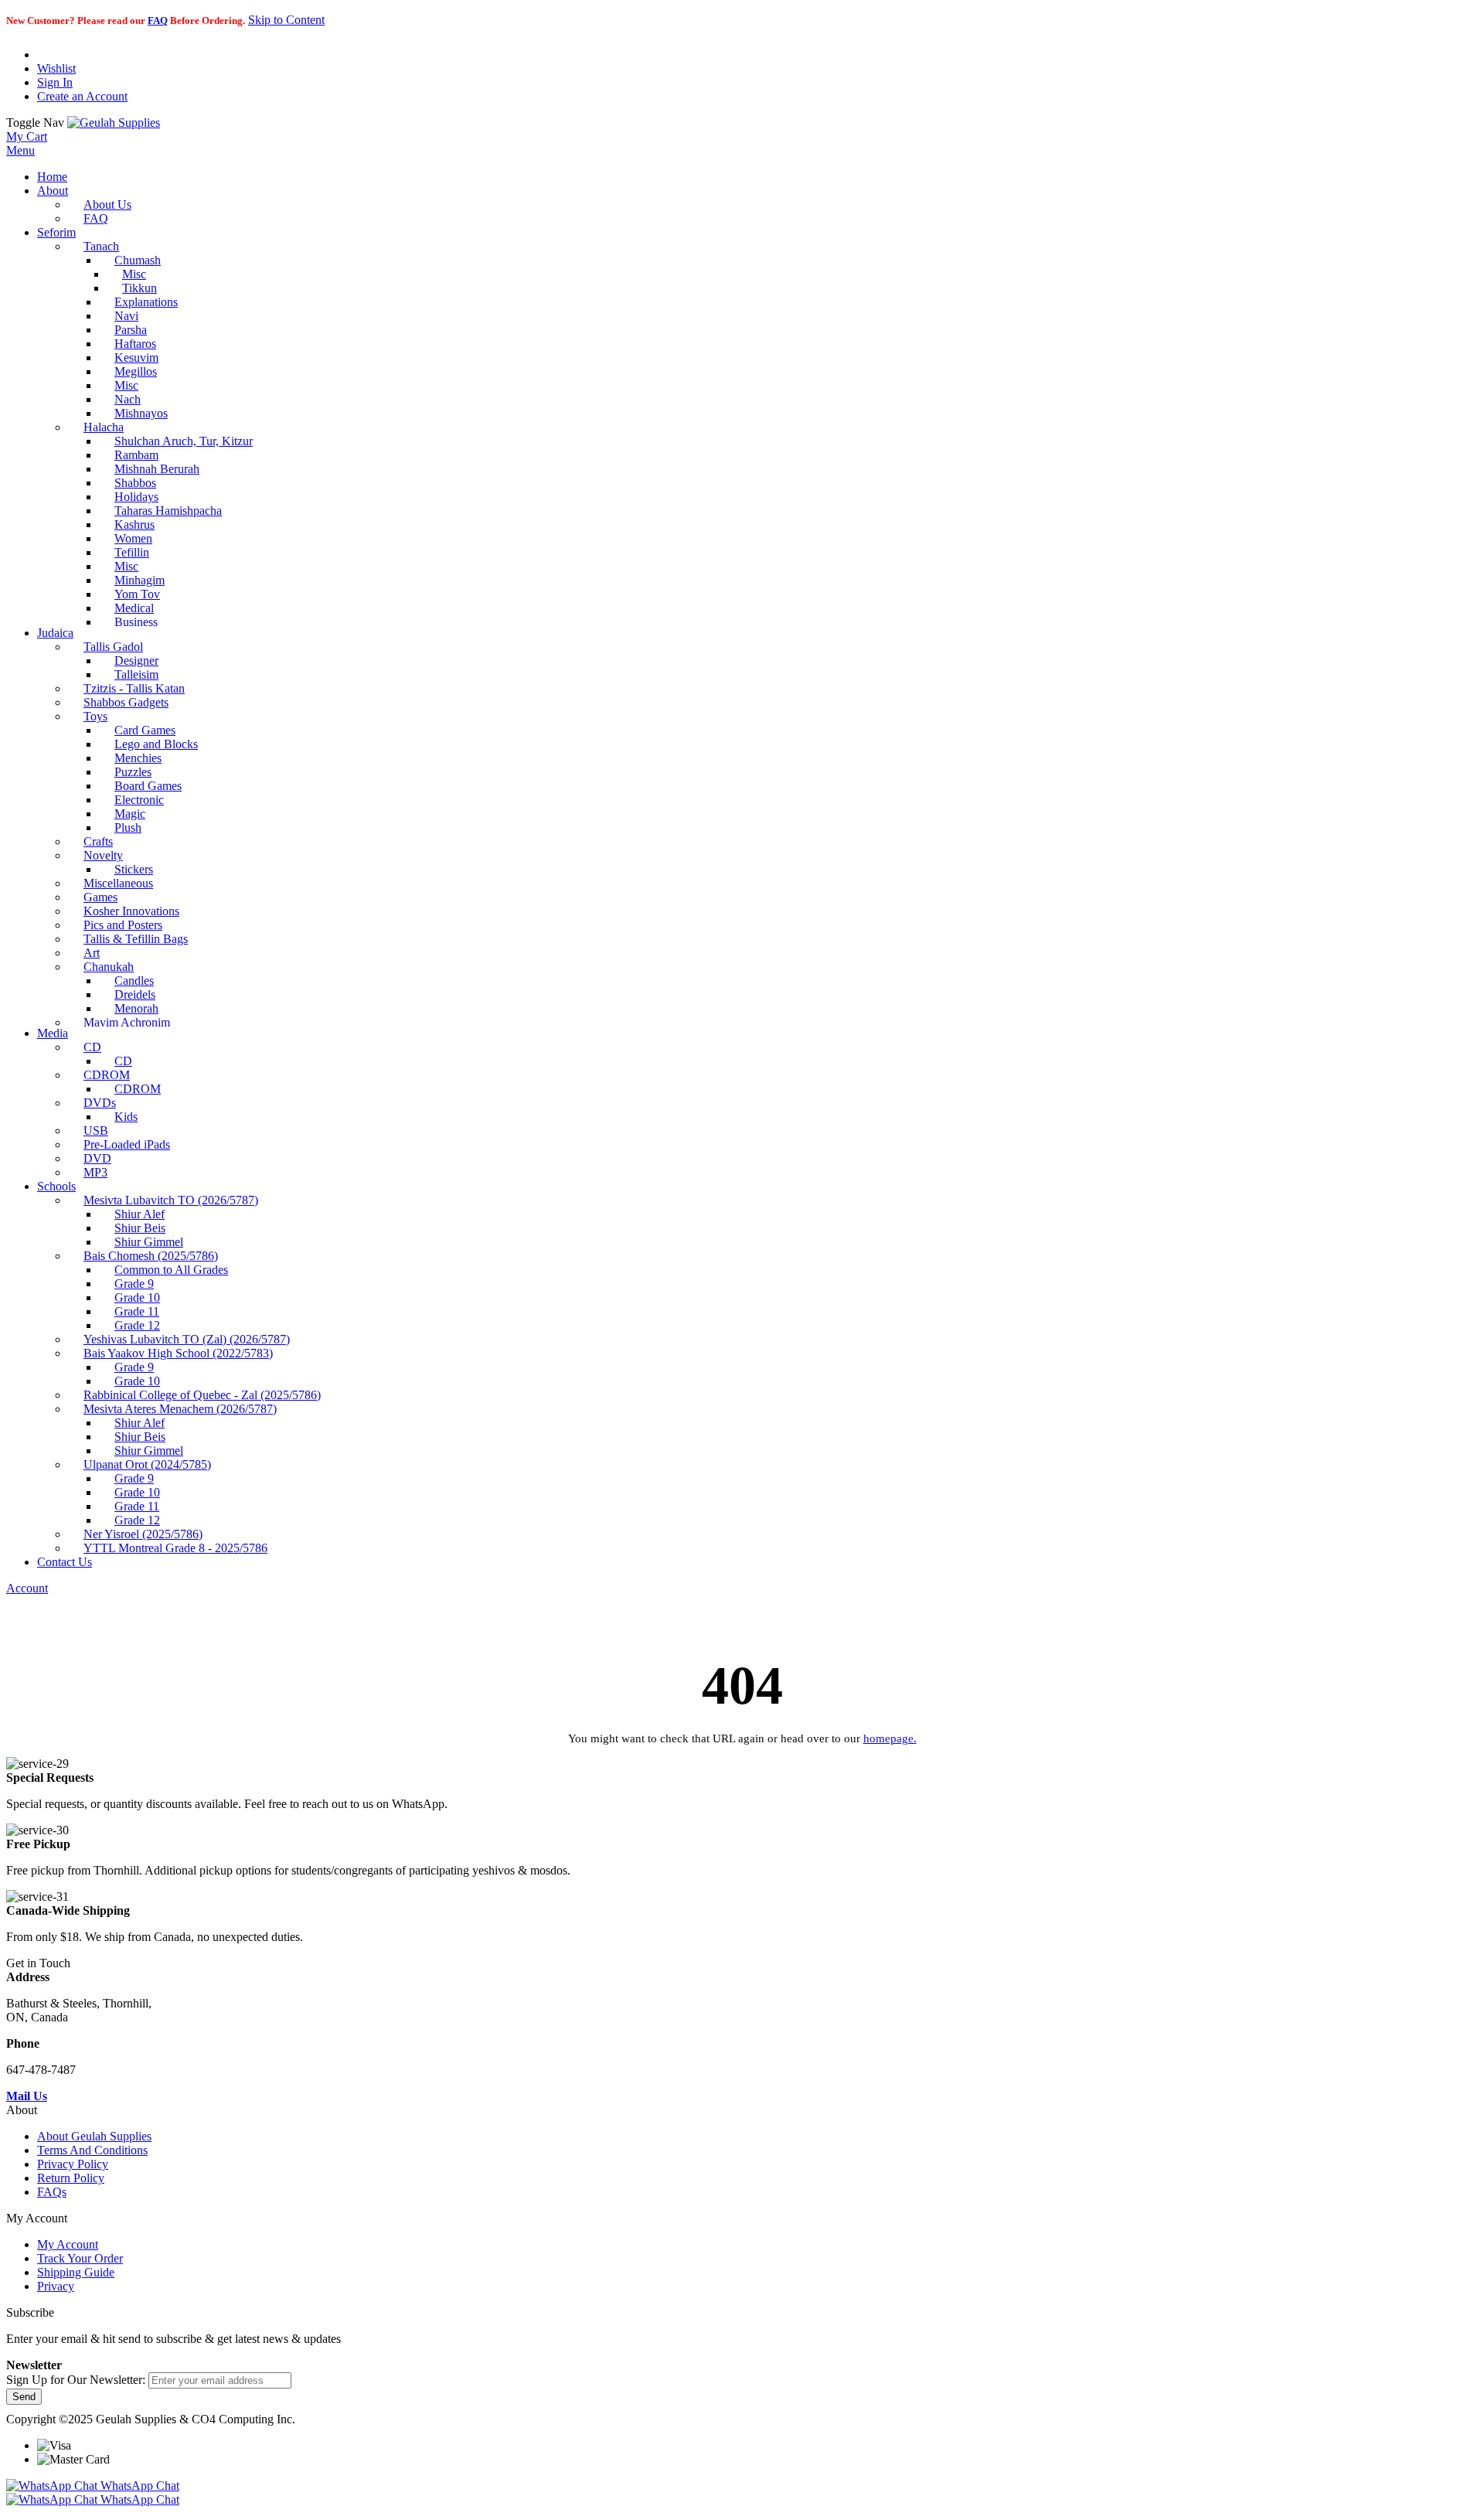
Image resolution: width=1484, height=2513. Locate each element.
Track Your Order (80, 2258)
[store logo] (114, 123)
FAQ (158, 20)
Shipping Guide (76, 2272)
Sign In (55, 82)
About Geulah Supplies (94, 2136)
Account (27, 1588)
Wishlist (56, 68)
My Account (68, 2244)
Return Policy (71, 2178)
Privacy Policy (73, 2164)
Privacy (56, 2286)
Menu (20, 150)
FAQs (52, 2192)
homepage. (890, 1738)
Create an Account (82, 96)
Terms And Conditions (92, 2150)
